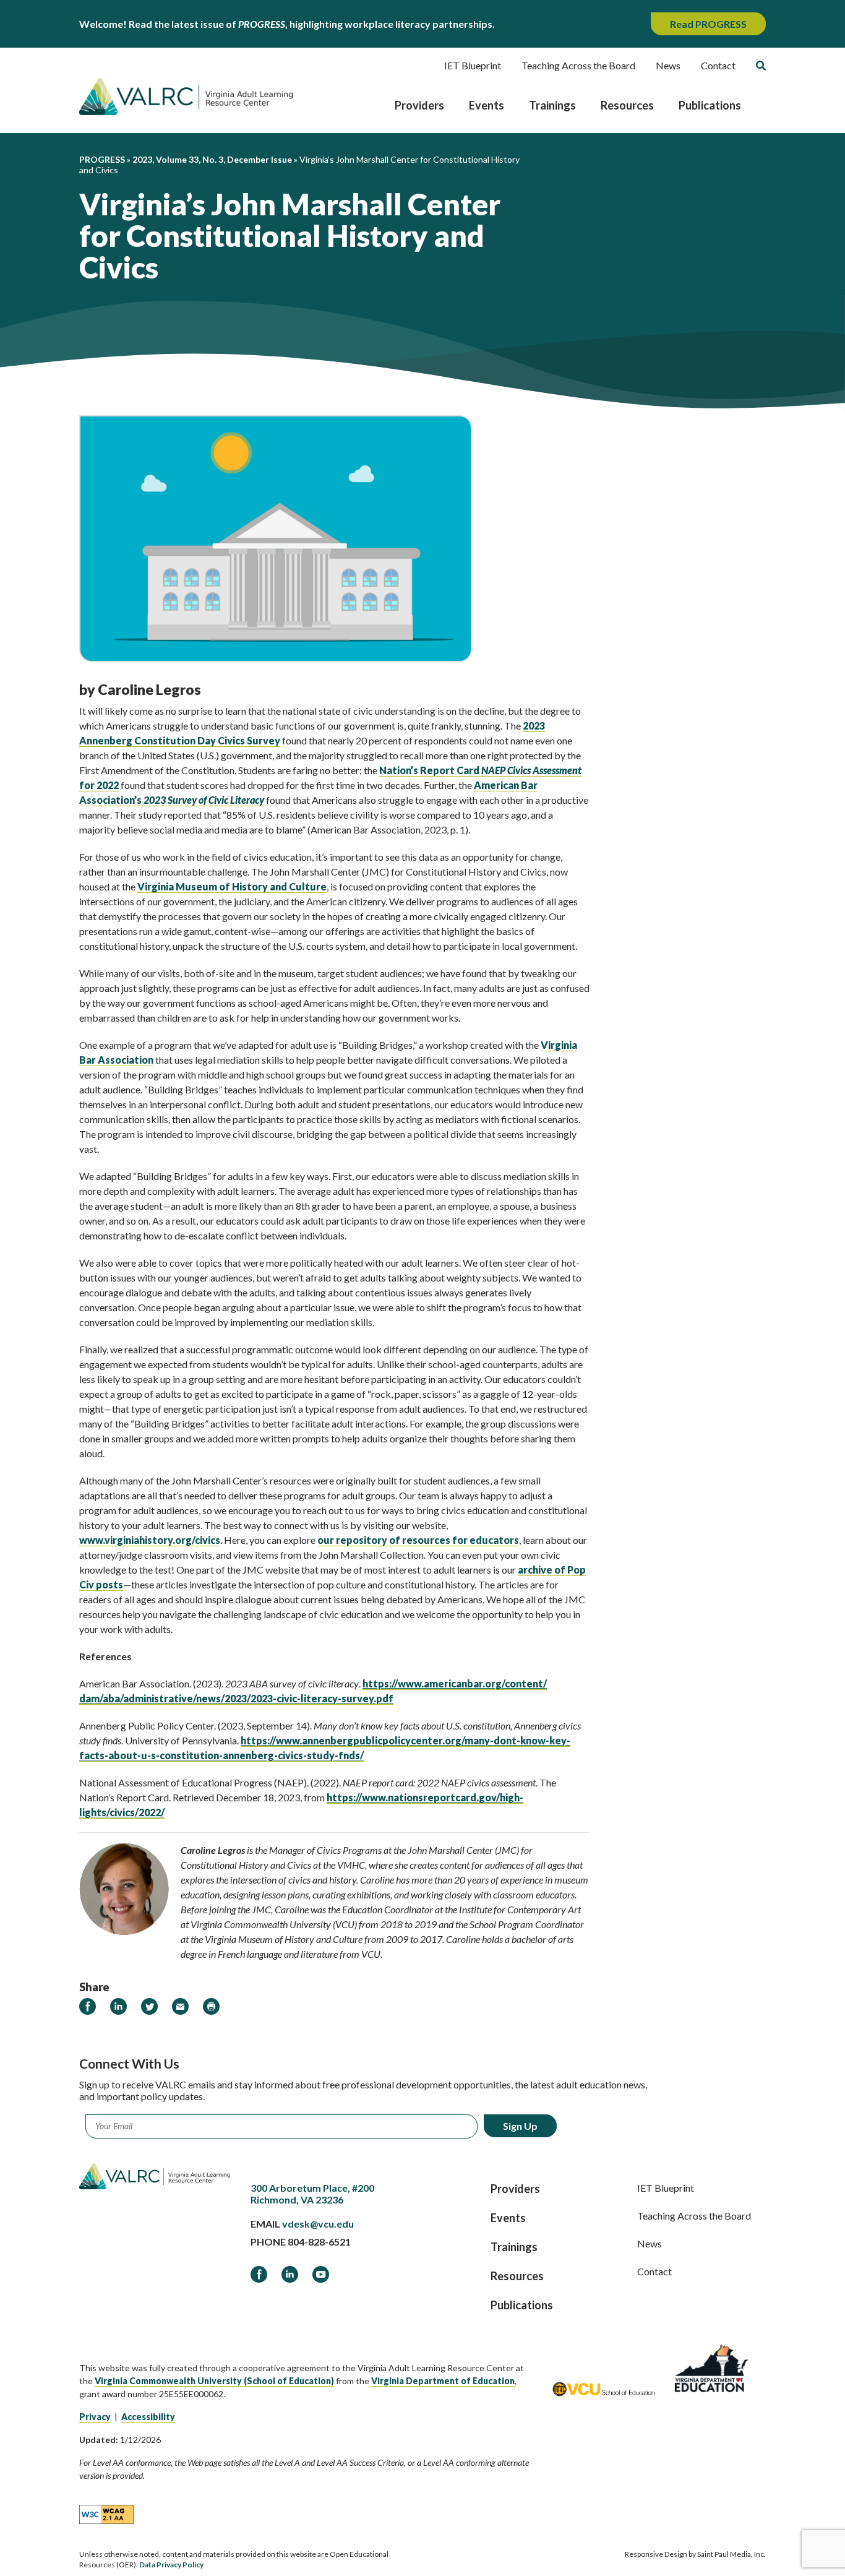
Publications (710, 105)
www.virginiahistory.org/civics (150, 1540)
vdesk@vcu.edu (318, 2224)
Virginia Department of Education (443, 2381)
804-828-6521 (319, 2242)
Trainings (552, 105)
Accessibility (148, 2417)
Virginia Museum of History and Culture (232, 886)
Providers (419, 105)
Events (487, 105)
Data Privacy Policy (171, 2565)
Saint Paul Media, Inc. (731, 2554)
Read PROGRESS (708, 24)
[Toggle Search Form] (761, 66)
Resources (627, 105)
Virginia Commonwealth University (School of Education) (214, 2381)
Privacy (95, 2417)
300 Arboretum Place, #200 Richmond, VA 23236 (312, 2194)
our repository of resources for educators (418, 1540)
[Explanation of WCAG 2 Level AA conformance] (106, 2514)
